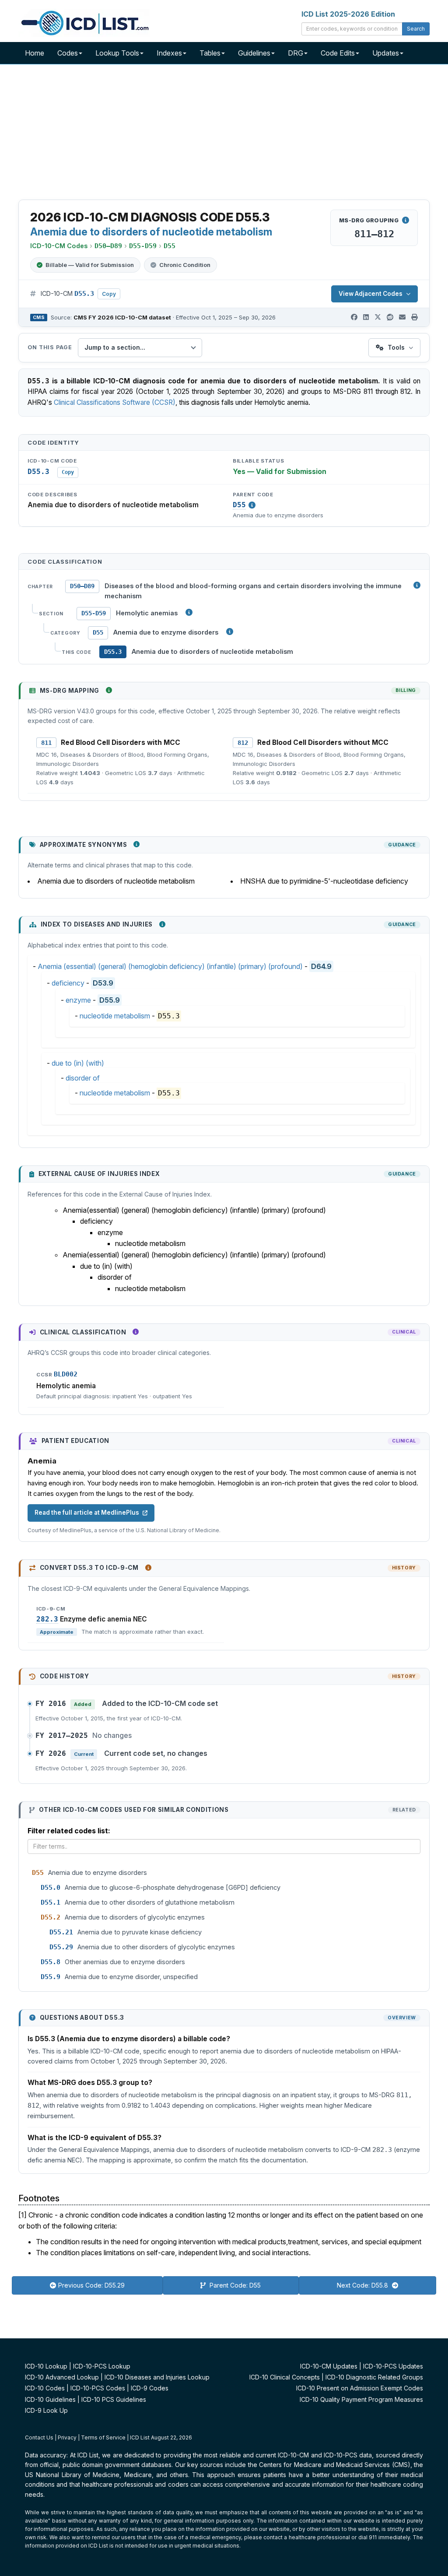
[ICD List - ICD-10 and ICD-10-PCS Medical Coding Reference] (84, 22)
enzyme (78, 1000)
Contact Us (39, 2437)
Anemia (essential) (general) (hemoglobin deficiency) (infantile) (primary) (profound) (170, 966)
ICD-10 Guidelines (50, 2399)
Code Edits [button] (338, 53)
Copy (109, 294)
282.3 (47, 1619)
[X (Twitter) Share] (378, 317)
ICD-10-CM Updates (329, 2366)
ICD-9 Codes (150, 2388)
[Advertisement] (224, 133)
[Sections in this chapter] (189, 612)
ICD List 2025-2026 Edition (348, 14)
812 (243, 743)
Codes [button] (68, 53)
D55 (239, 505)
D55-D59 (94, 613)
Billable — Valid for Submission (90, 265)
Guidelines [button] (254, 53)
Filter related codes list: (69, 1831)
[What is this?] (109, 690)
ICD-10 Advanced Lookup (62, 2377)
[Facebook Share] (354, 317)
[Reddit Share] (390, 317)
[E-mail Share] (402, 317)
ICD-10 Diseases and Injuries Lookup (157, 2377)
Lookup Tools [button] (117, 53)
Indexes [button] (169, 53)
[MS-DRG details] (406, 220)
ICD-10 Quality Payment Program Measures (361, 2399)
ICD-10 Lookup (46, 2366)
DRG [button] (296, 53)
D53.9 (103, 983)
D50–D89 (82, 586)
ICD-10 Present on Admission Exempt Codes (360, 2388)
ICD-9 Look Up (46, 2410)
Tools (396, 347)
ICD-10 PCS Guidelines (114, 2399)
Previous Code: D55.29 (91, 2285)
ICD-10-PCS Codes (98, 2388)
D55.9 (110, 1000)
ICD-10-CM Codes (59, 246)
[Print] (415, 317)
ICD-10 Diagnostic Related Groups (374, 2377)
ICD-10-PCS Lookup (102, 2366)
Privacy (67, 2437)
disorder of (83, 1078)
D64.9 (321, 966)
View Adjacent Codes (371, 294)
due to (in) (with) (78, 1063)
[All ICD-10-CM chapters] (417, 585)
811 (46, 743)
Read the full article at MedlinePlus (87, 1513)
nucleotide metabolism (115, 1016)
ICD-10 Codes (45, 2388)
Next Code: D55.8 (363, 2285)
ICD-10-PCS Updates (393, 2366)
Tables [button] (210, 53)
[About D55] (252, 505)
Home (35, 53)
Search (416, 29)
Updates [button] (386, 53)
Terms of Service (103, 2437)
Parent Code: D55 (234, 2285)
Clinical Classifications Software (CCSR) (115, 402)
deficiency (68, 983)
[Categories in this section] (230, 632)
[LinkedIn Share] (366, 317)
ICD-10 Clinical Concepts (285, 2377)
